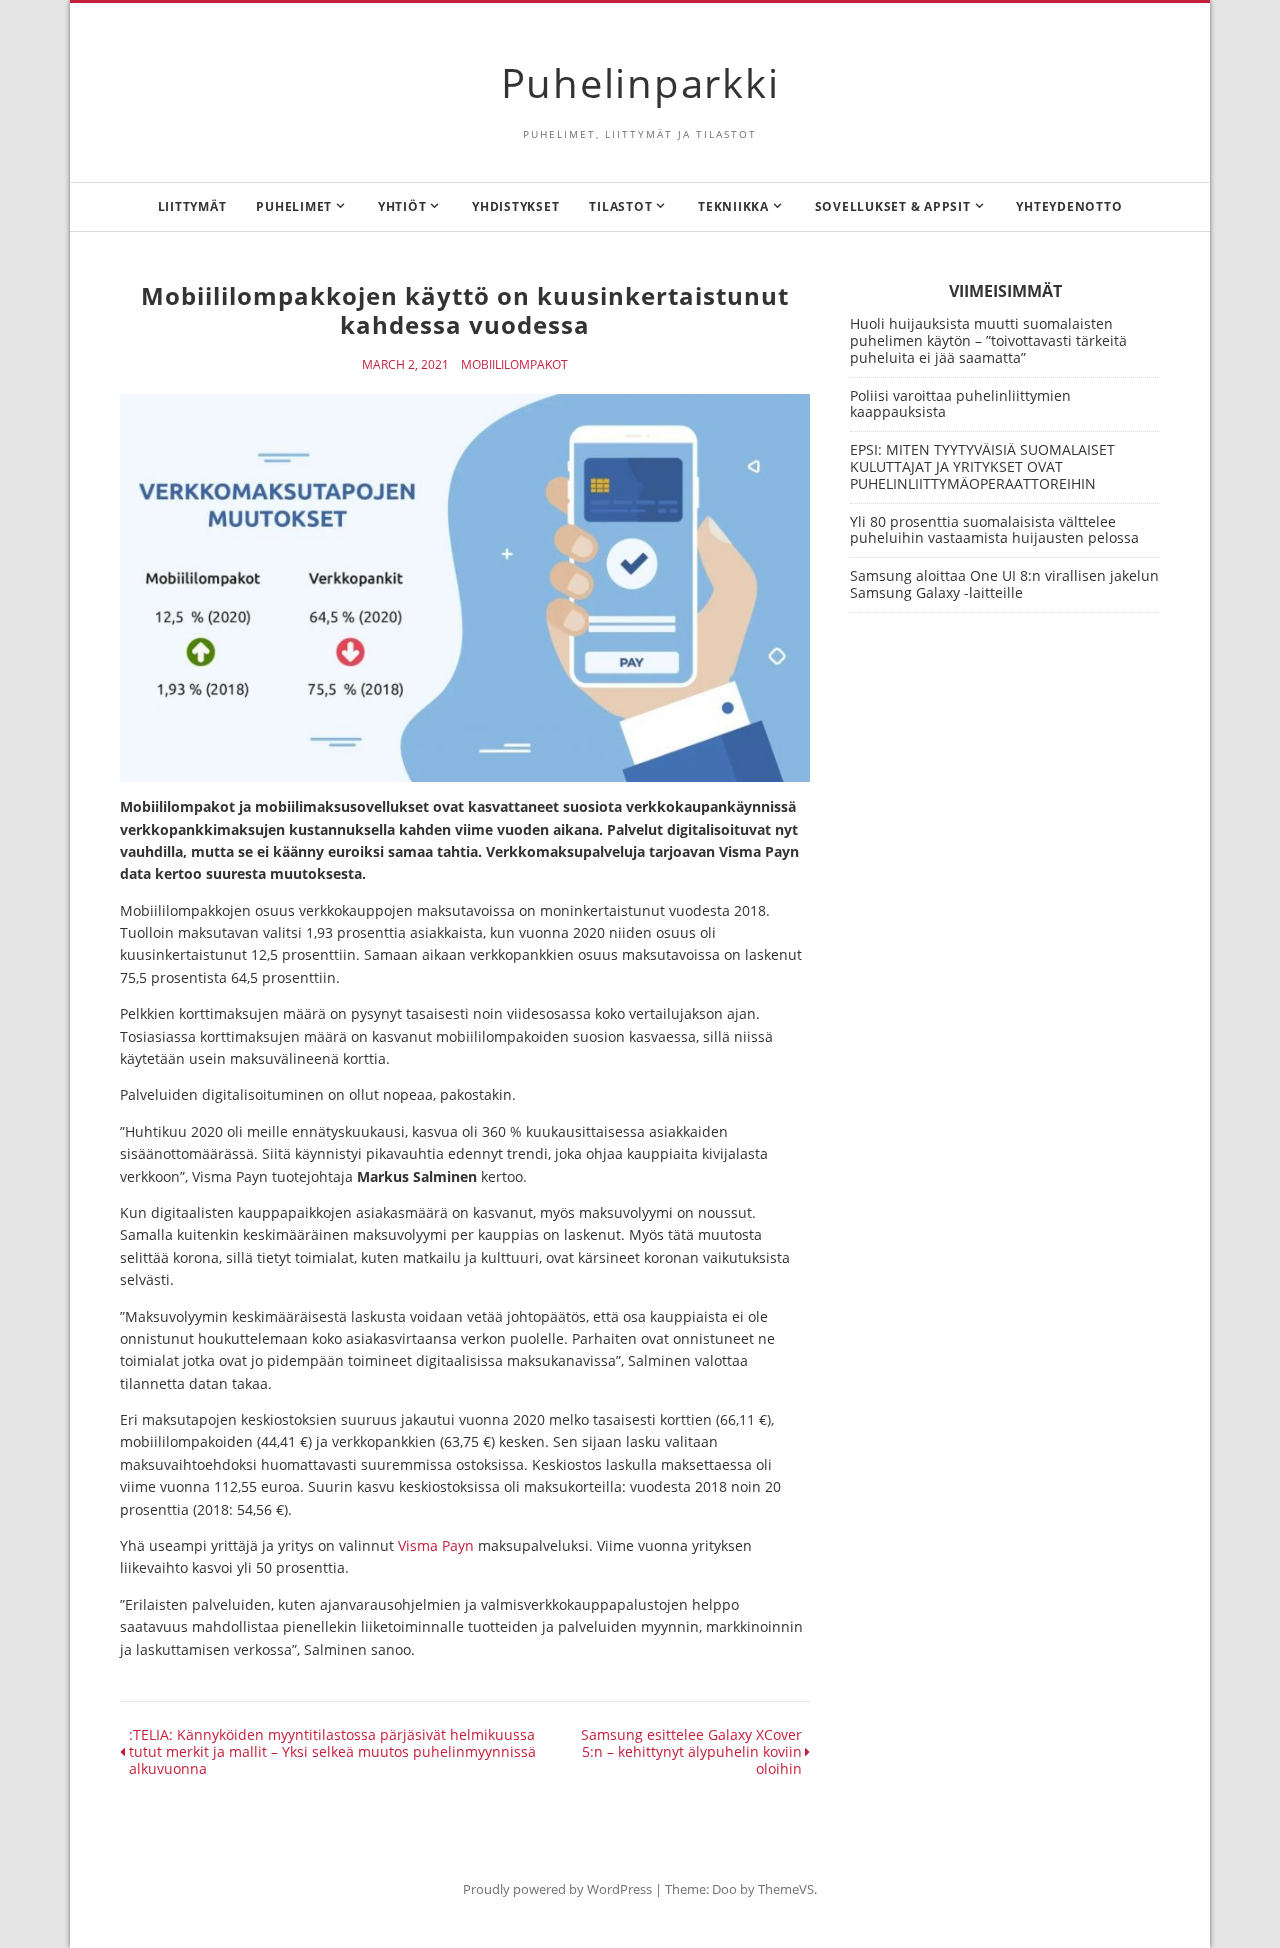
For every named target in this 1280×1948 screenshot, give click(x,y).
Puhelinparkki (640, 82)
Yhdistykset (515, 206)
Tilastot (620, 206)
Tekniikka (733, 206)
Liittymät (192, 206)
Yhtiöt (402, 206)
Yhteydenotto (1069, 206)
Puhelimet (294, 206)
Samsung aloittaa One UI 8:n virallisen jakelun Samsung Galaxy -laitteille (1004, 584)
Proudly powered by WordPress (557, 1889)
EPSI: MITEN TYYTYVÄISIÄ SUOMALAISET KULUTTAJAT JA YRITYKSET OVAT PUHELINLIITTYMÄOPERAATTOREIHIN (982, 466)
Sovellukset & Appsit (893, 206)
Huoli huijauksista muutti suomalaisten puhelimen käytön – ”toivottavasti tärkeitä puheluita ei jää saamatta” (988, 340)
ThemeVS (786, 1889)
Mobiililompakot (514, 365)
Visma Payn (436, 1545)
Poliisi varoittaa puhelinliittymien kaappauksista (960, 404)
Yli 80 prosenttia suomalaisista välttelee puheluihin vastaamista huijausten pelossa (994, 530)
